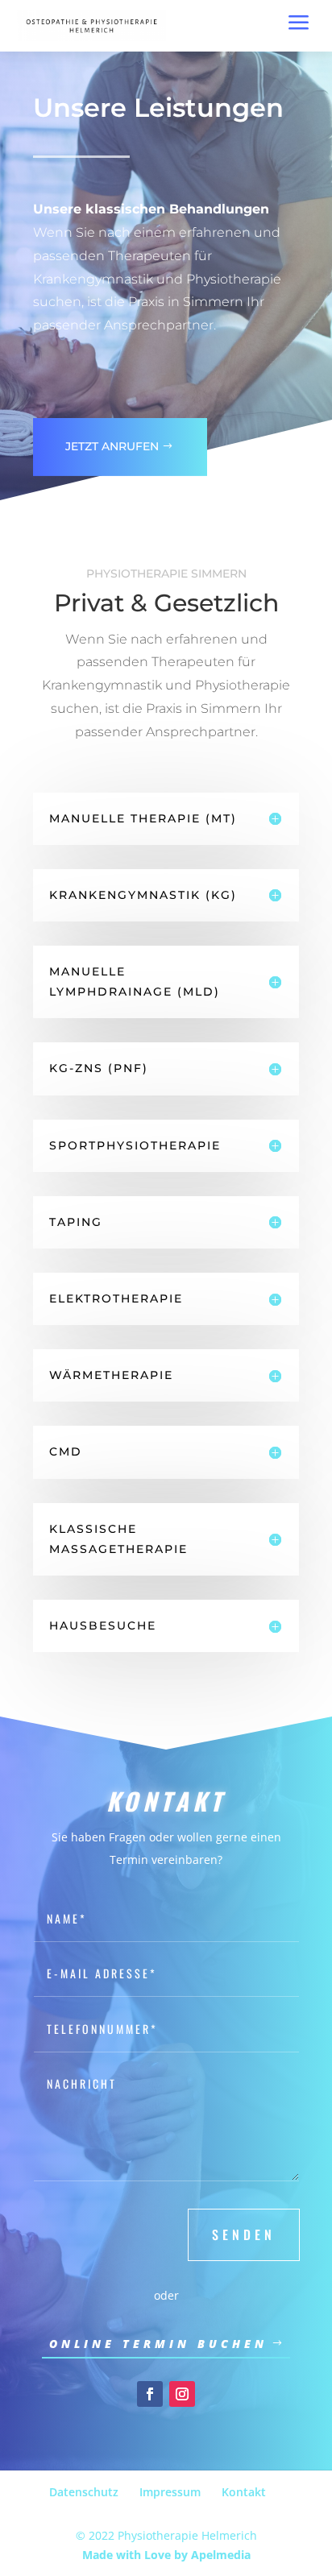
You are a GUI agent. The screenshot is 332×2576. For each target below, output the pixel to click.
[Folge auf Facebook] (150, 2394)
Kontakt (244, 2492)
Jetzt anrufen (112, 446)
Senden (244, 2234)
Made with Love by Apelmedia (166, 2555)
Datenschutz (84, 2492)
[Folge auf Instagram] (182, 2394)
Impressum (170, 2492)
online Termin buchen (158, 2344)
